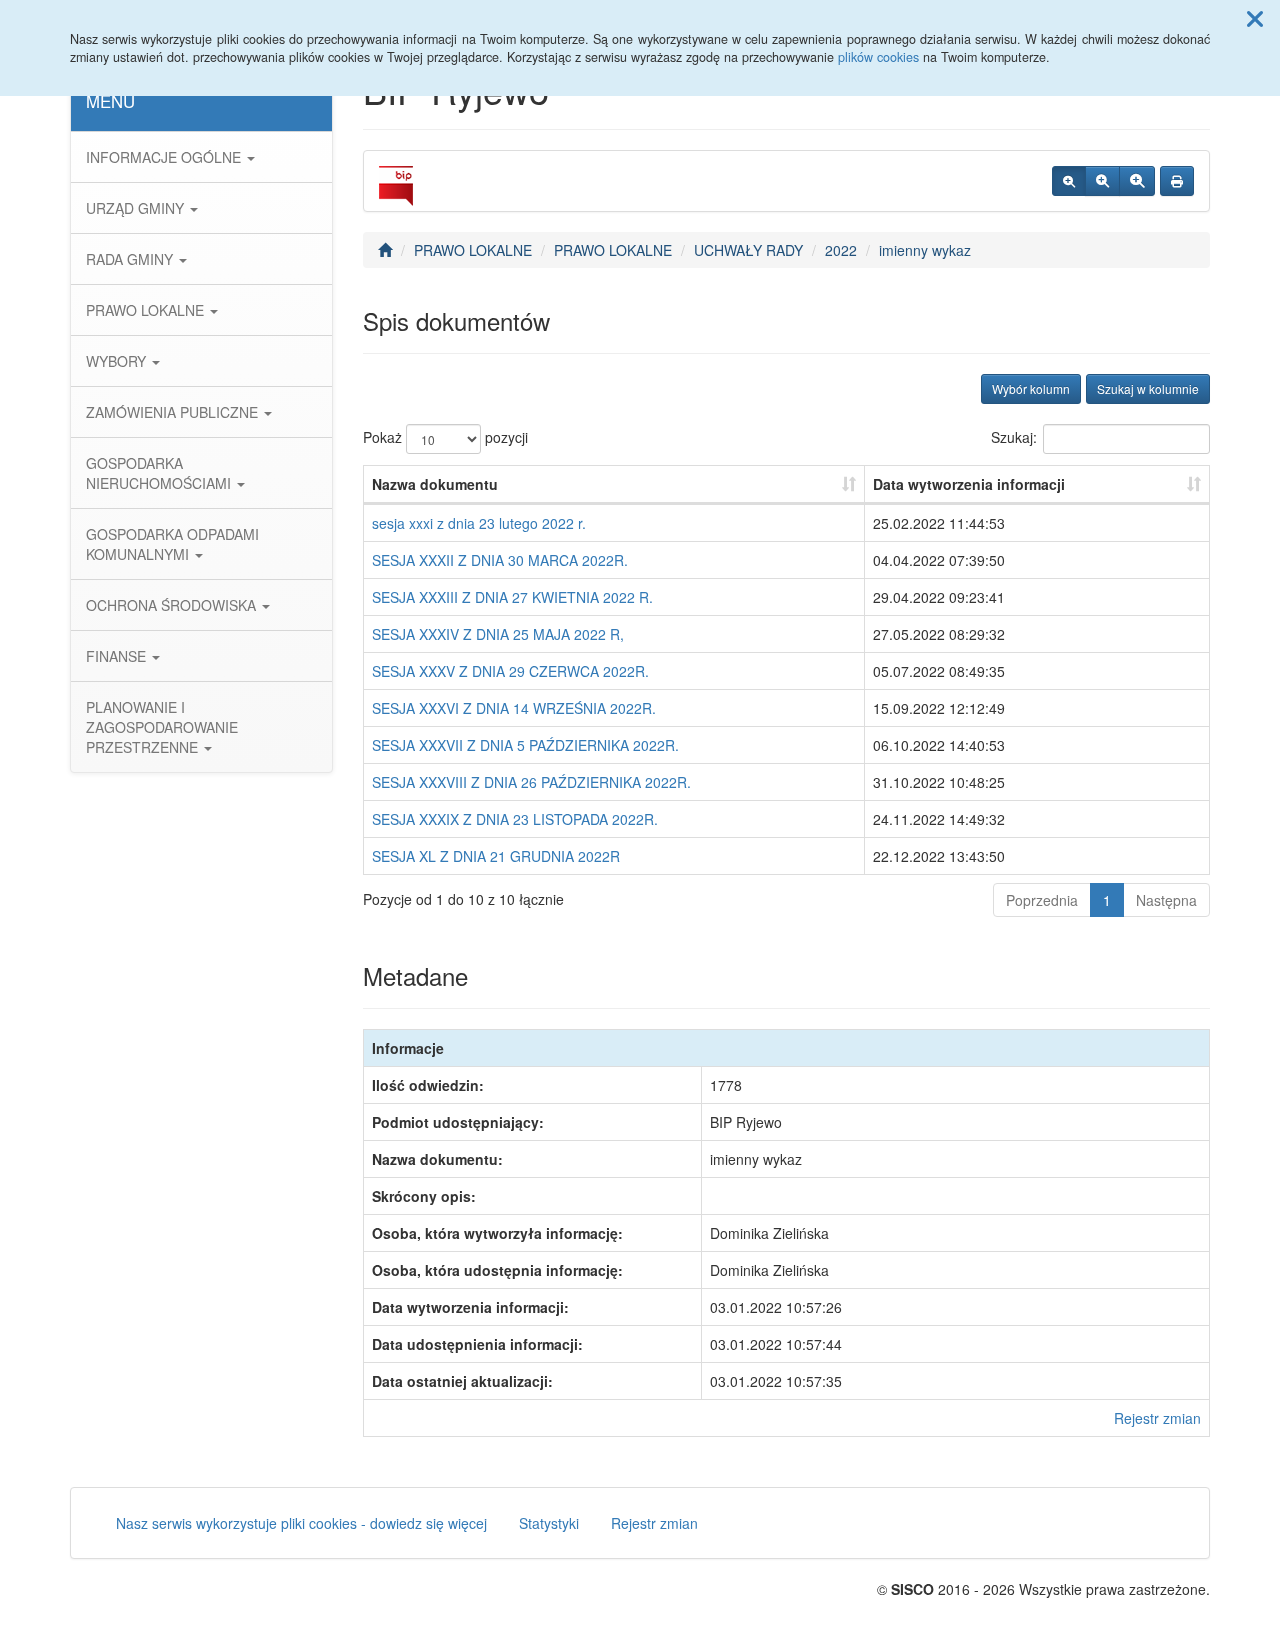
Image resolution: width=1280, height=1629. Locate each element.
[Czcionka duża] (1137, 181)
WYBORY (118, 361)
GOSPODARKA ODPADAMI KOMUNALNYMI (172, 544)
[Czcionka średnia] (1102, 181)
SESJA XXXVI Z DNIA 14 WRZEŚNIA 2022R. (514, 708)
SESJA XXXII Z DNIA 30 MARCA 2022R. (500, 560)
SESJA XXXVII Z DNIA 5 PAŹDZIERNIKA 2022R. (525, 745)
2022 (841, 250)
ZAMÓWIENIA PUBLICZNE (174, 412)
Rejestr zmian (1157, 1418)
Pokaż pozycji (445, 437)
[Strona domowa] (385, 250)
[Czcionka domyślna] (1069, 181)
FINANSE (118, 656)
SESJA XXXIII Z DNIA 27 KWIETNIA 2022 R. (512, 597)
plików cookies (878, 57)
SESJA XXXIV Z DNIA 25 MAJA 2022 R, (498, 634)
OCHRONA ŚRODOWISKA (173, 605)
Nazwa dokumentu (435, 484)
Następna (1166, 900)
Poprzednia (1042, 900)
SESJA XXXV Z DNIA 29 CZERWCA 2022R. (510, 671)
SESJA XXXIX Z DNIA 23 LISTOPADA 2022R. (515, 819)
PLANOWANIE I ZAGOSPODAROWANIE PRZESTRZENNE (162, 727)
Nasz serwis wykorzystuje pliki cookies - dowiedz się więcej (301, 1523)
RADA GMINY (131, 259)
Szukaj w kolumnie (1148, 388)
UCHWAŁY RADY (748, 250)
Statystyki (549, 1523)
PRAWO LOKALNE (147, 310)
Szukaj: (1014, 437)
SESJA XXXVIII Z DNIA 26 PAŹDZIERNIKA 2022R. (531, 782)
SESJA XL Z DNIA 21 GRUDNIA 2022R (496, 856)
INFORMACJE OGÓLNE (165, 157)
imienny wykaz (925, 250)
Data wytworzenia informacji (969, 484)
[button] (1255, 18)
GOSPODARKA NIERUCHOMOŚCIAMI (160, 473)
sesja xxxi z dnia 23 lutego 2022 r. (479, 523)
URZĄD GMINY (137, 208)
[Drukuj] (1177, 181)
